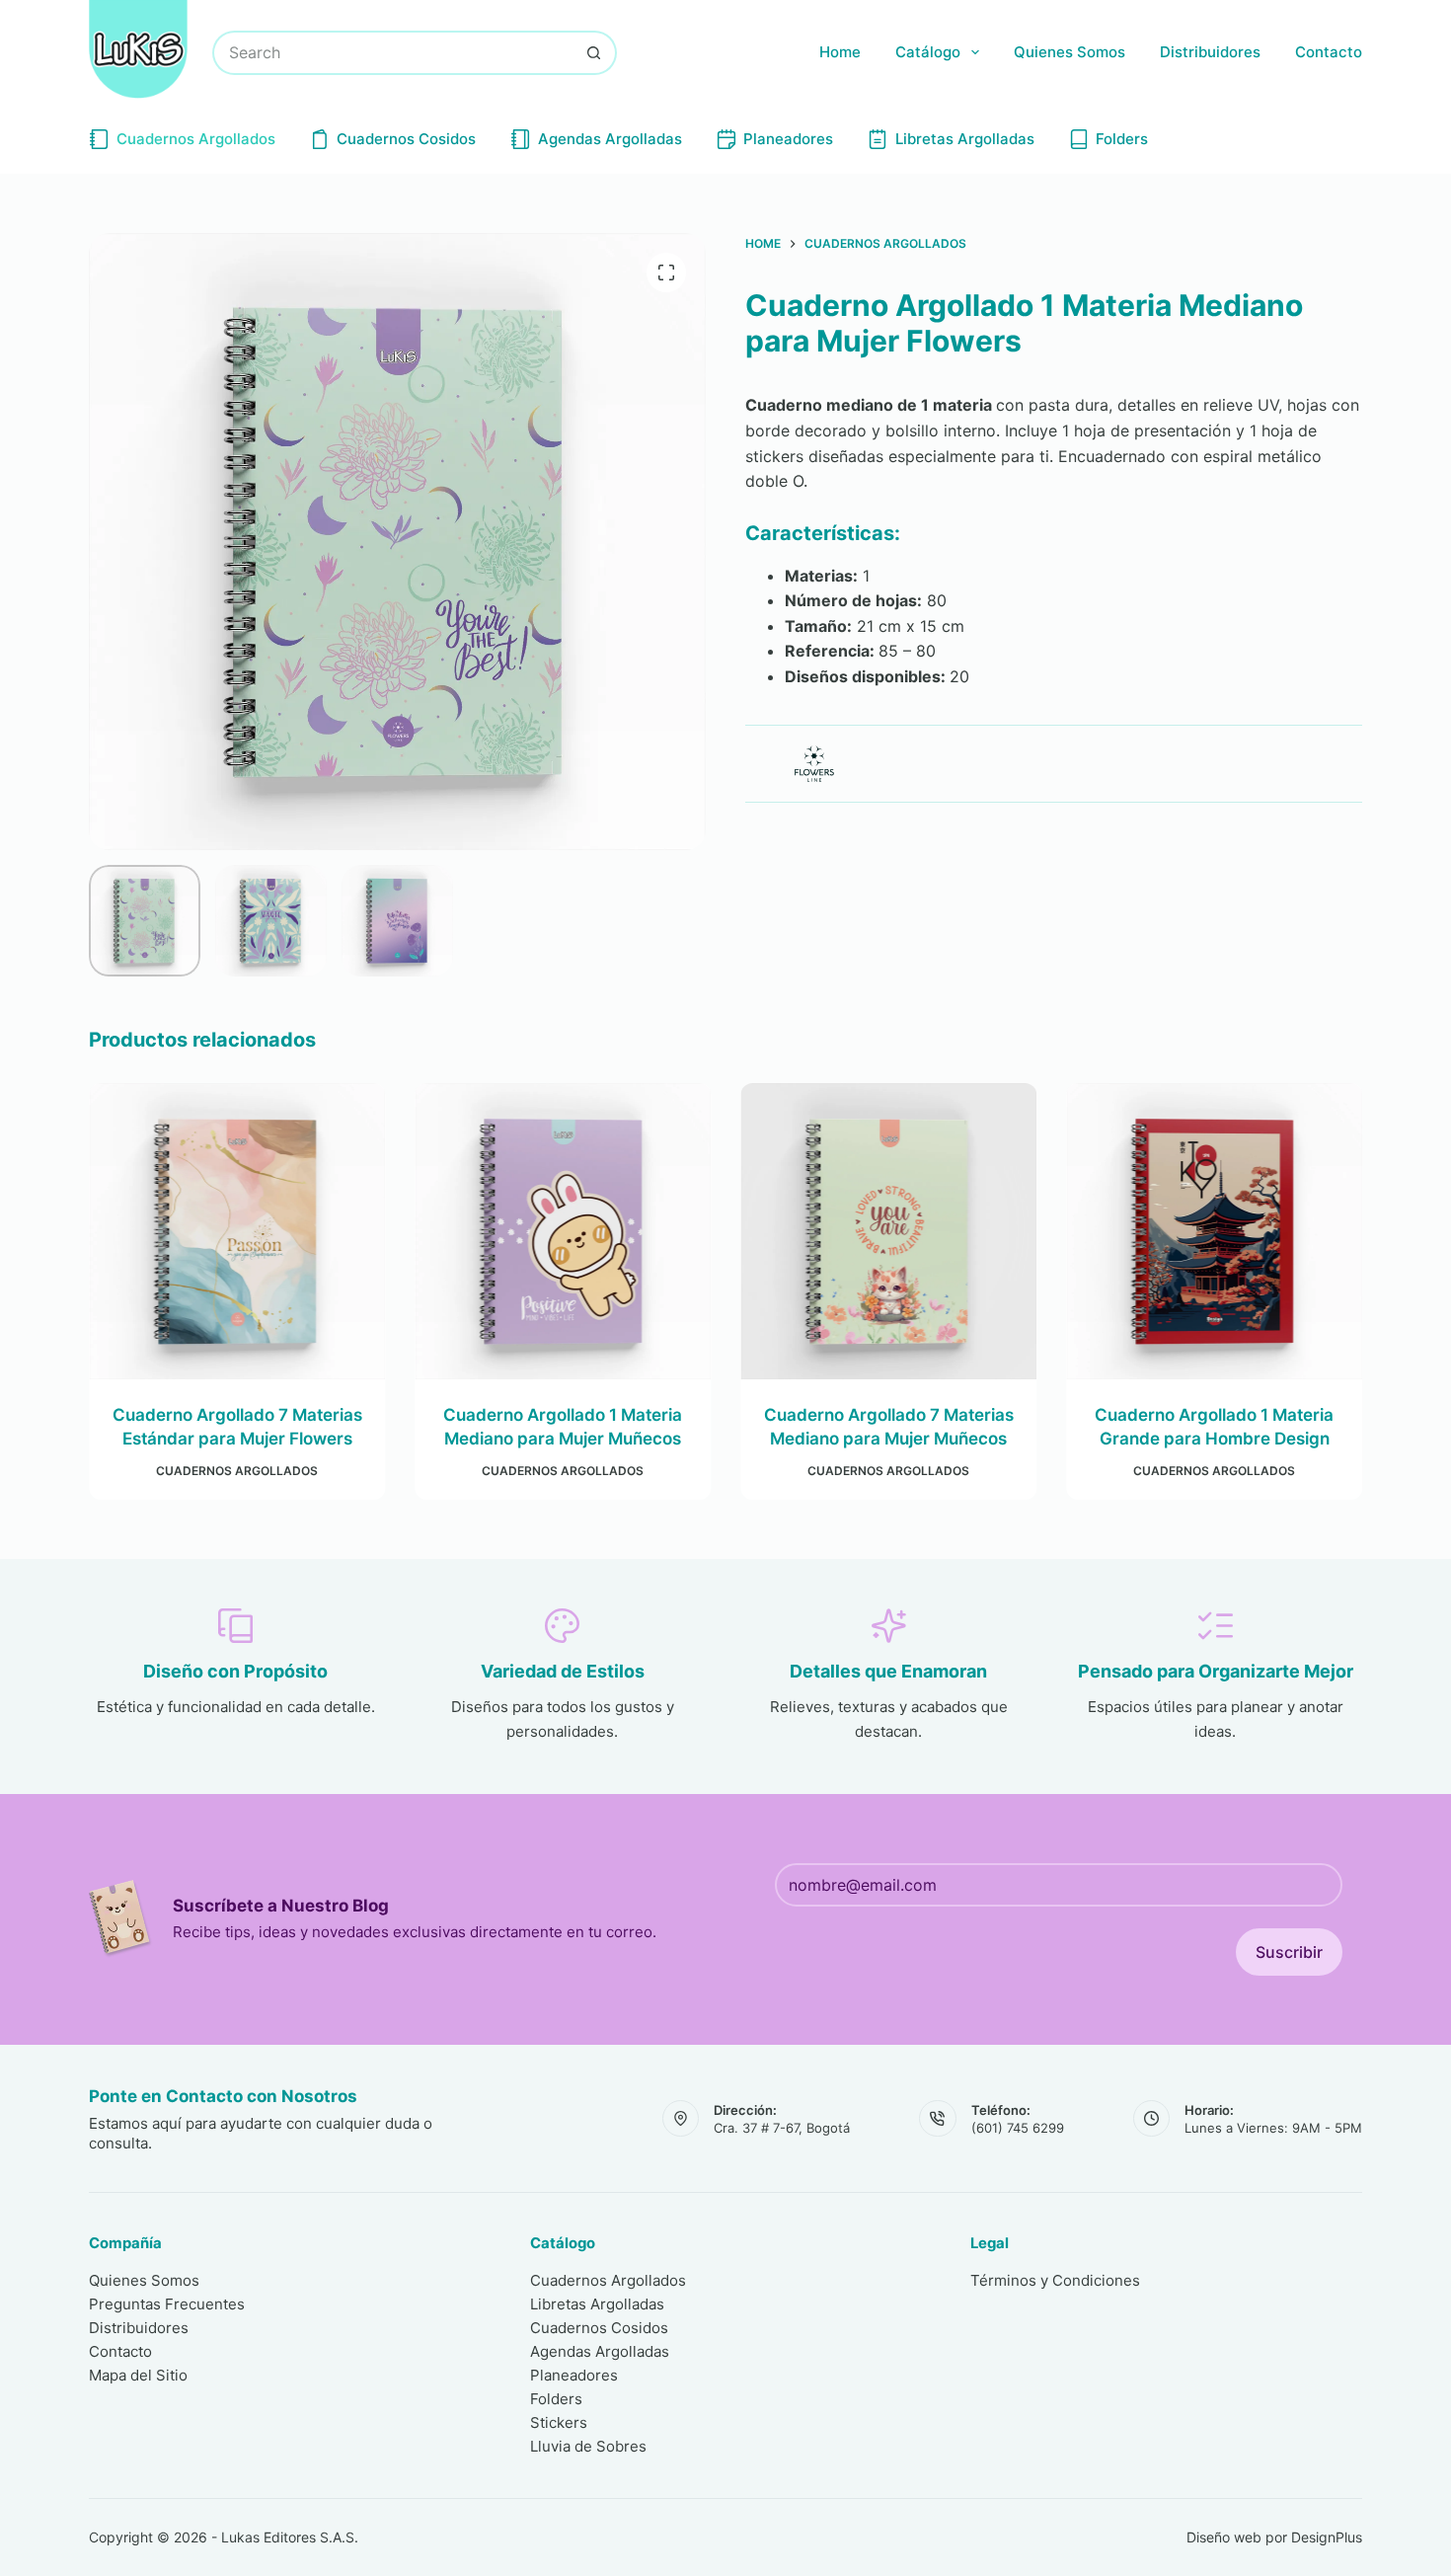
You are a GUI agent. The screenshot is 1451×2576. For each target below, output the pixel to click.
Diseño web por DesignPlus (1274, 2537)
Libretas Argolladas (965, 139)
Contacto (1329, 52)
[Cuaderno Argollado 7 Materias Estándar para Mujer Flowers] (237, 1231)
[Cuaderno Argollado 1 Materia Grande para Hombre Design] (1214, 1231)
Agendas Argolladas (610, 139)
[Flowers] (814, 764)
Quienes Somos (1069, 52)
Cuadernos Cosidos (406, 139)
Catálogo (928, 52)
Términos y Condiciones (1055, 2280)
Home (840, 52)
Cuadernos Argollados (196, 139)
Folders (1122, 139)
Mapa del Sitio (138, 2375)
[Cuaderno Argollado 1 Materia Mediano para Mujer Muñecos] (563, 1231)
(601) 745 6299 (1018, 2128)
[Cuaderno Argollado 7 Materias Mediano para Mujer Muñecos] (888, 1231)
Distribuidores (1210, 52)
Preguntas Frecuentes (167, 2304)
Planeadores (788, 139)
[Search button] (595, 53)
